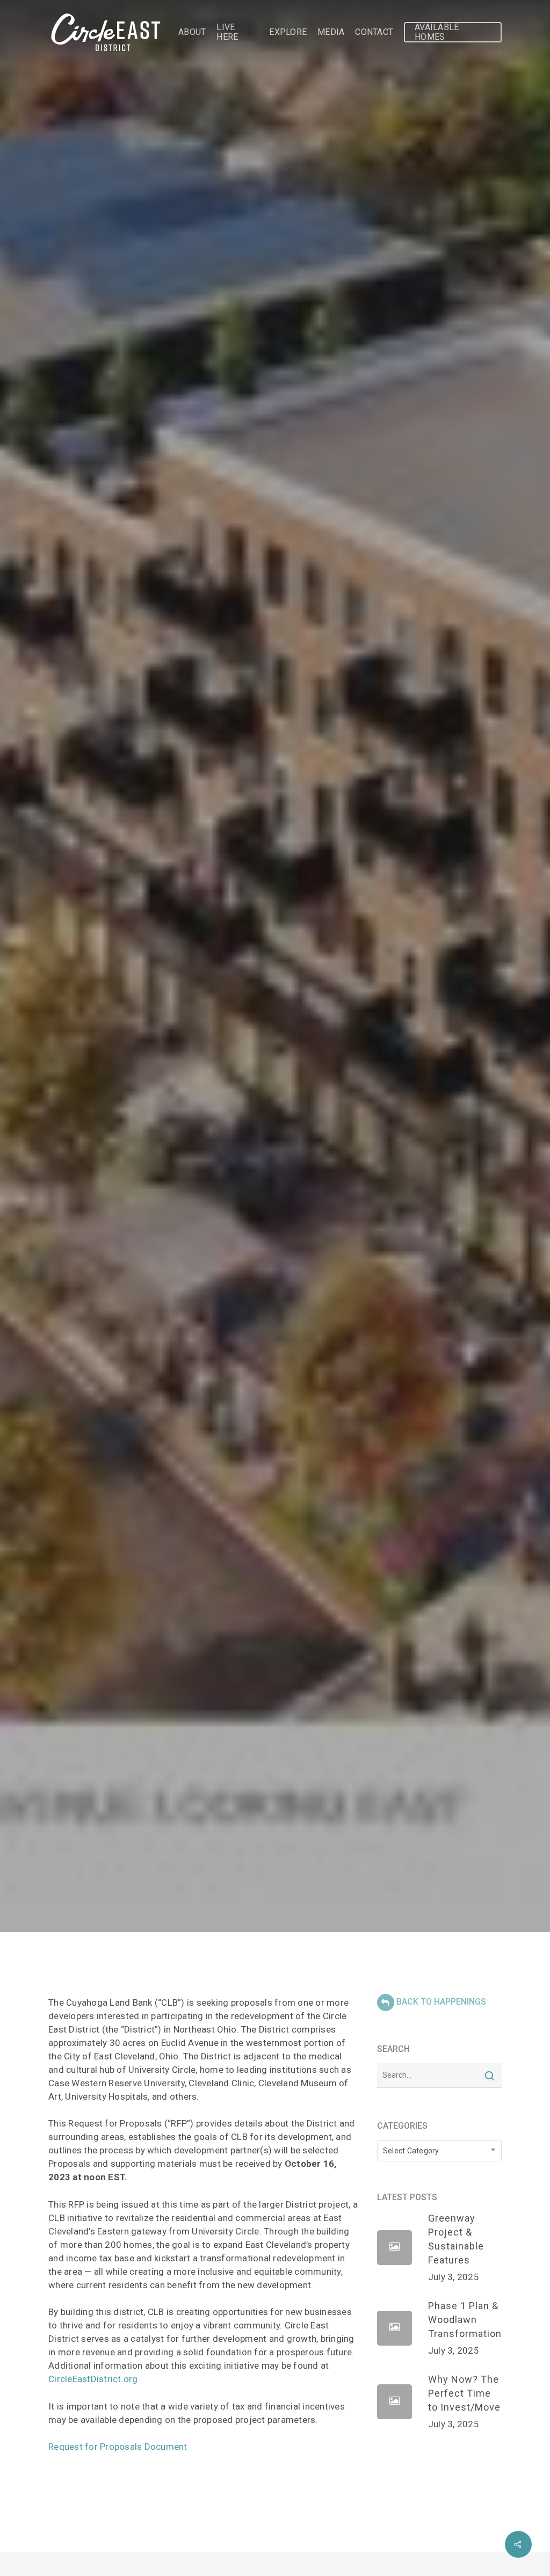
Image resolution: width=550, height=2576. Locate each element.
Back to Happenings (441, 2002)
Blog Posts (240, 1049)
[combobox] (439, 2151)
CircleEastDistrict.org (93, 2379)
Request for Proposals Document (118, 2447)
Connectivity (307, 1049)
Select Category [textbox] (411, 2151)
